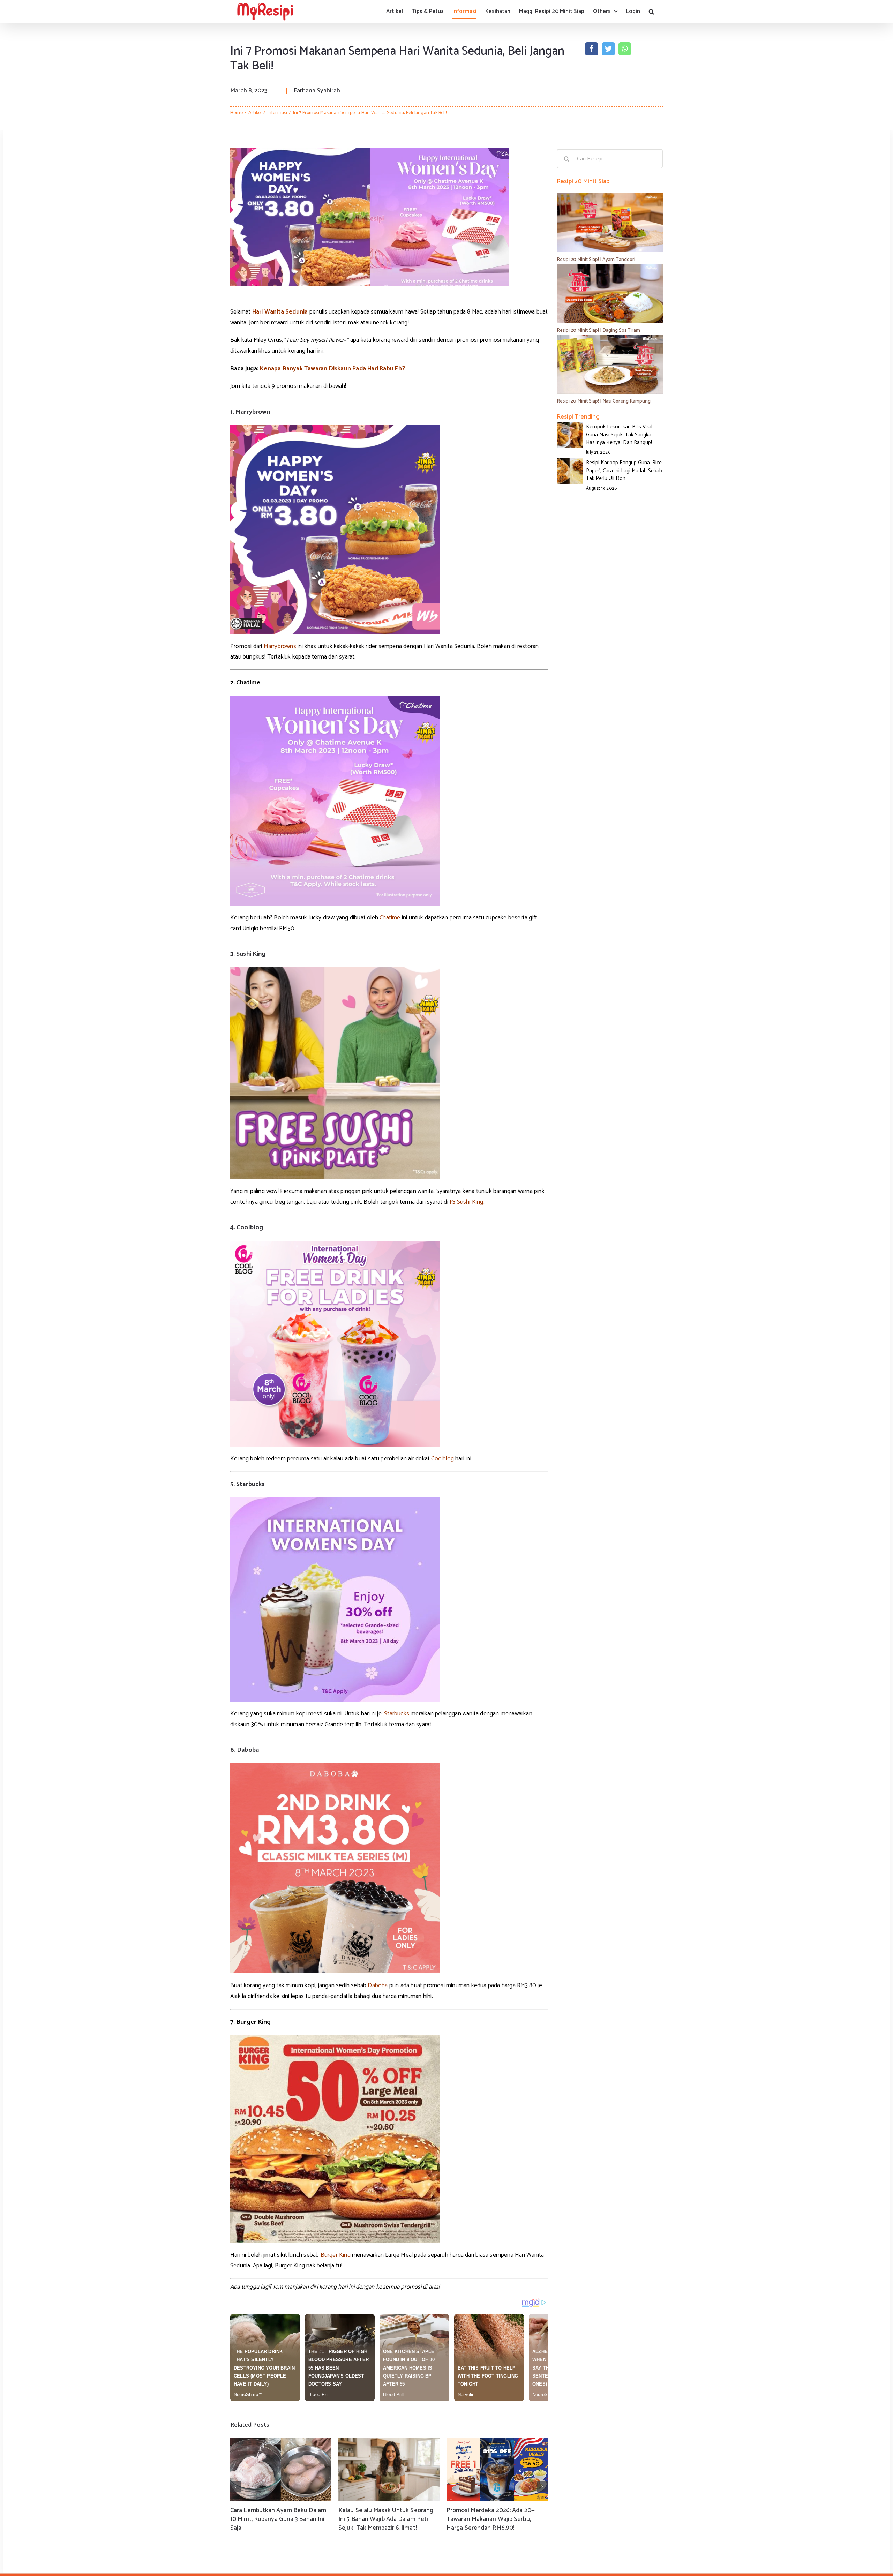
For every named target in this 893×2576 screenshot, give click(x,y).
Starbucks (397, 1714)
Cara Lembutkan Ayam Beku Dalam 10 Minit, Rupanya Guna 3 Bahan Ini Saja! (278, 2519)
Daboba (378, 1985)
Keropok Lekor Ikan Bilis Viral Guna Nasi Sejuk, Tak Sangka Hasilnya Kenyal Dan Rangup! (619, 435)
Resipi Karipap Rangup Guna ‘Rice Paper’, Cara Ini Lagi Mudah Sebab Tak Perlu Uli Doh (624, 471)
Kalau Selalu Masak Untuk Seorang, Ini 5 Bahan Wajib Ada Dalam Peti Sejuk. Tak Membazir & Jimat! (386, 2519)
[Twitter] (608, 49)
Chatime (390, 918)
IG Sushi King (467, 1202)
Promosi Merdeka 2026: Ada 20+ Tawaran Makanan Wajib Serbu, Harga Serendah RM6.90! (491, 2519)
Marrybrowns (280, 646)
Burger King (336, 2255)
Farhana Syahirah (317, 91)
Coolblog (442, 1459)
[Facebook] (592, 49)
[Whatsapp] (625, 49)
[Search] (651, 11)
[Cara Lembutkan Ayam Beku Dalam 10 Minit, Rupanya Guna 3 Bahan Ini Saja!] (281, 2470)
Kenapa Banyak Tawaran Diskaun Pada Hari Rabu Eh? (332, 369)
